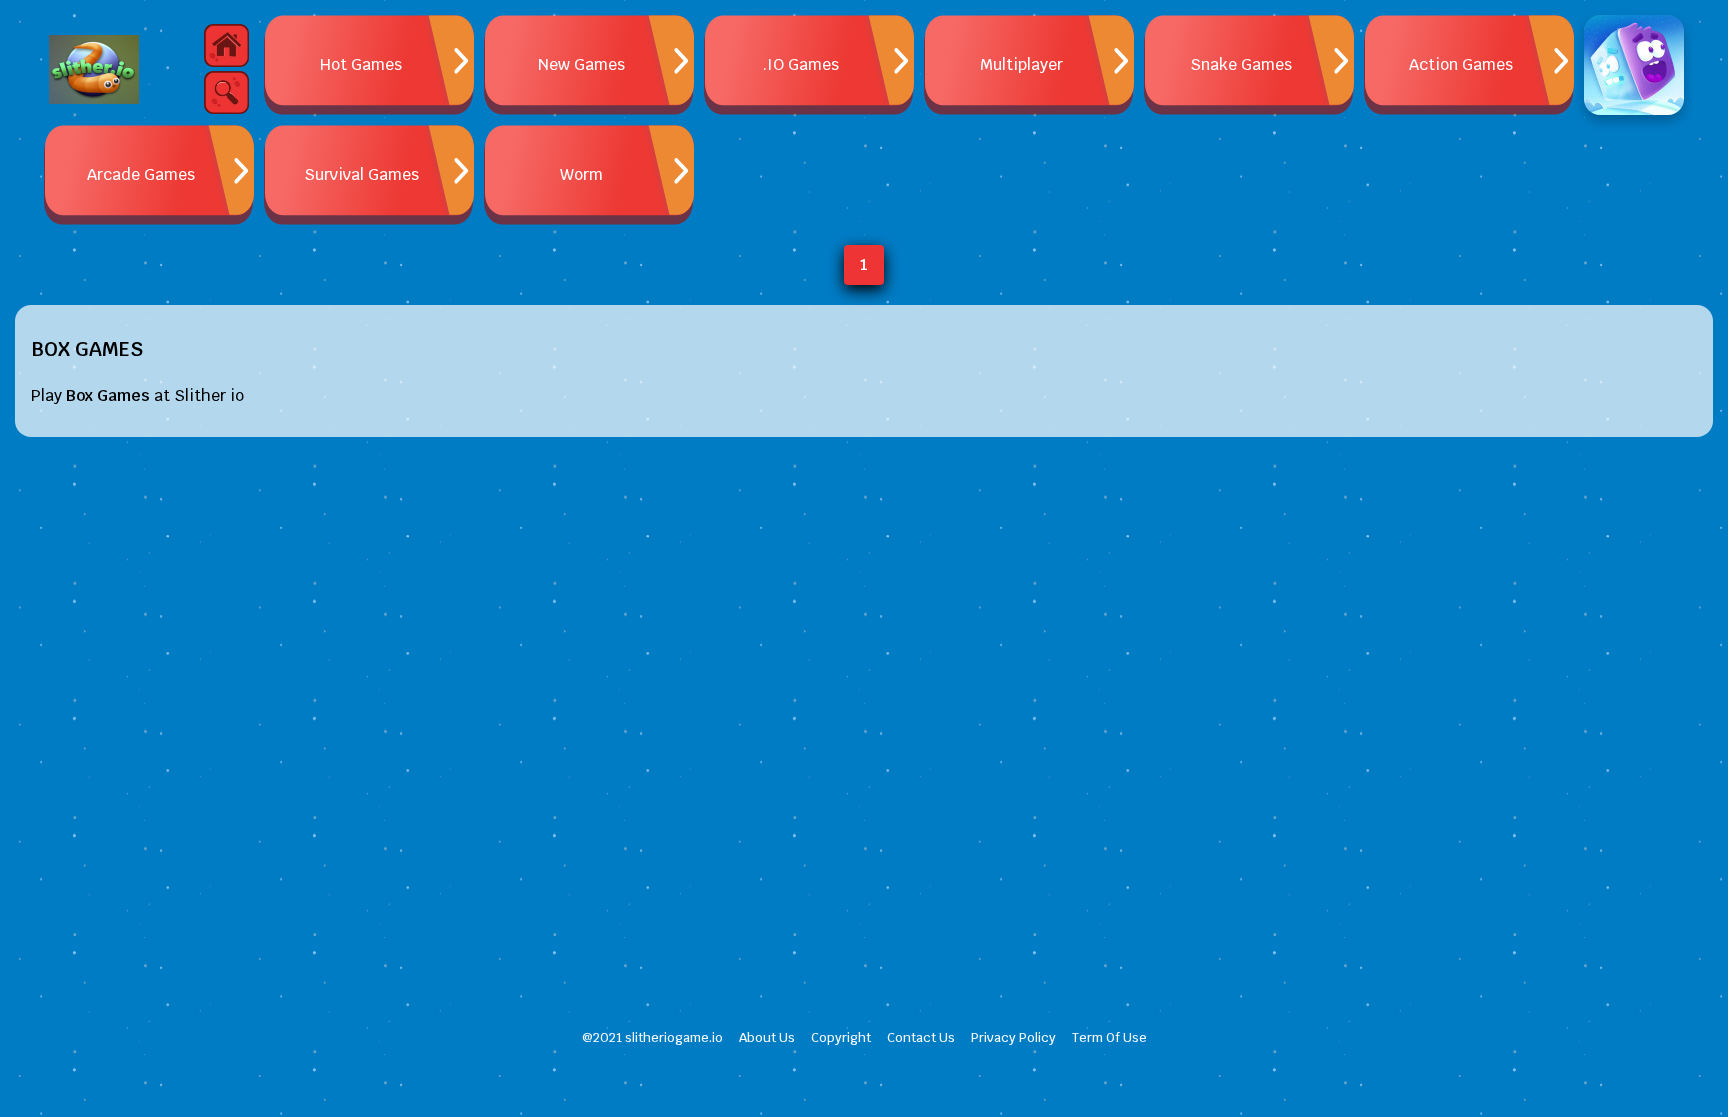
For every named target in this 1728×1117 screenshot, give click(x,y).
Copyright (841, 1037)
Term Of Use (1109, 1037)
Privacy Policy (1013, 1037)
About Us (767, 1037)
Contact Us (921, 1037)
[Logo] (94, 70)
